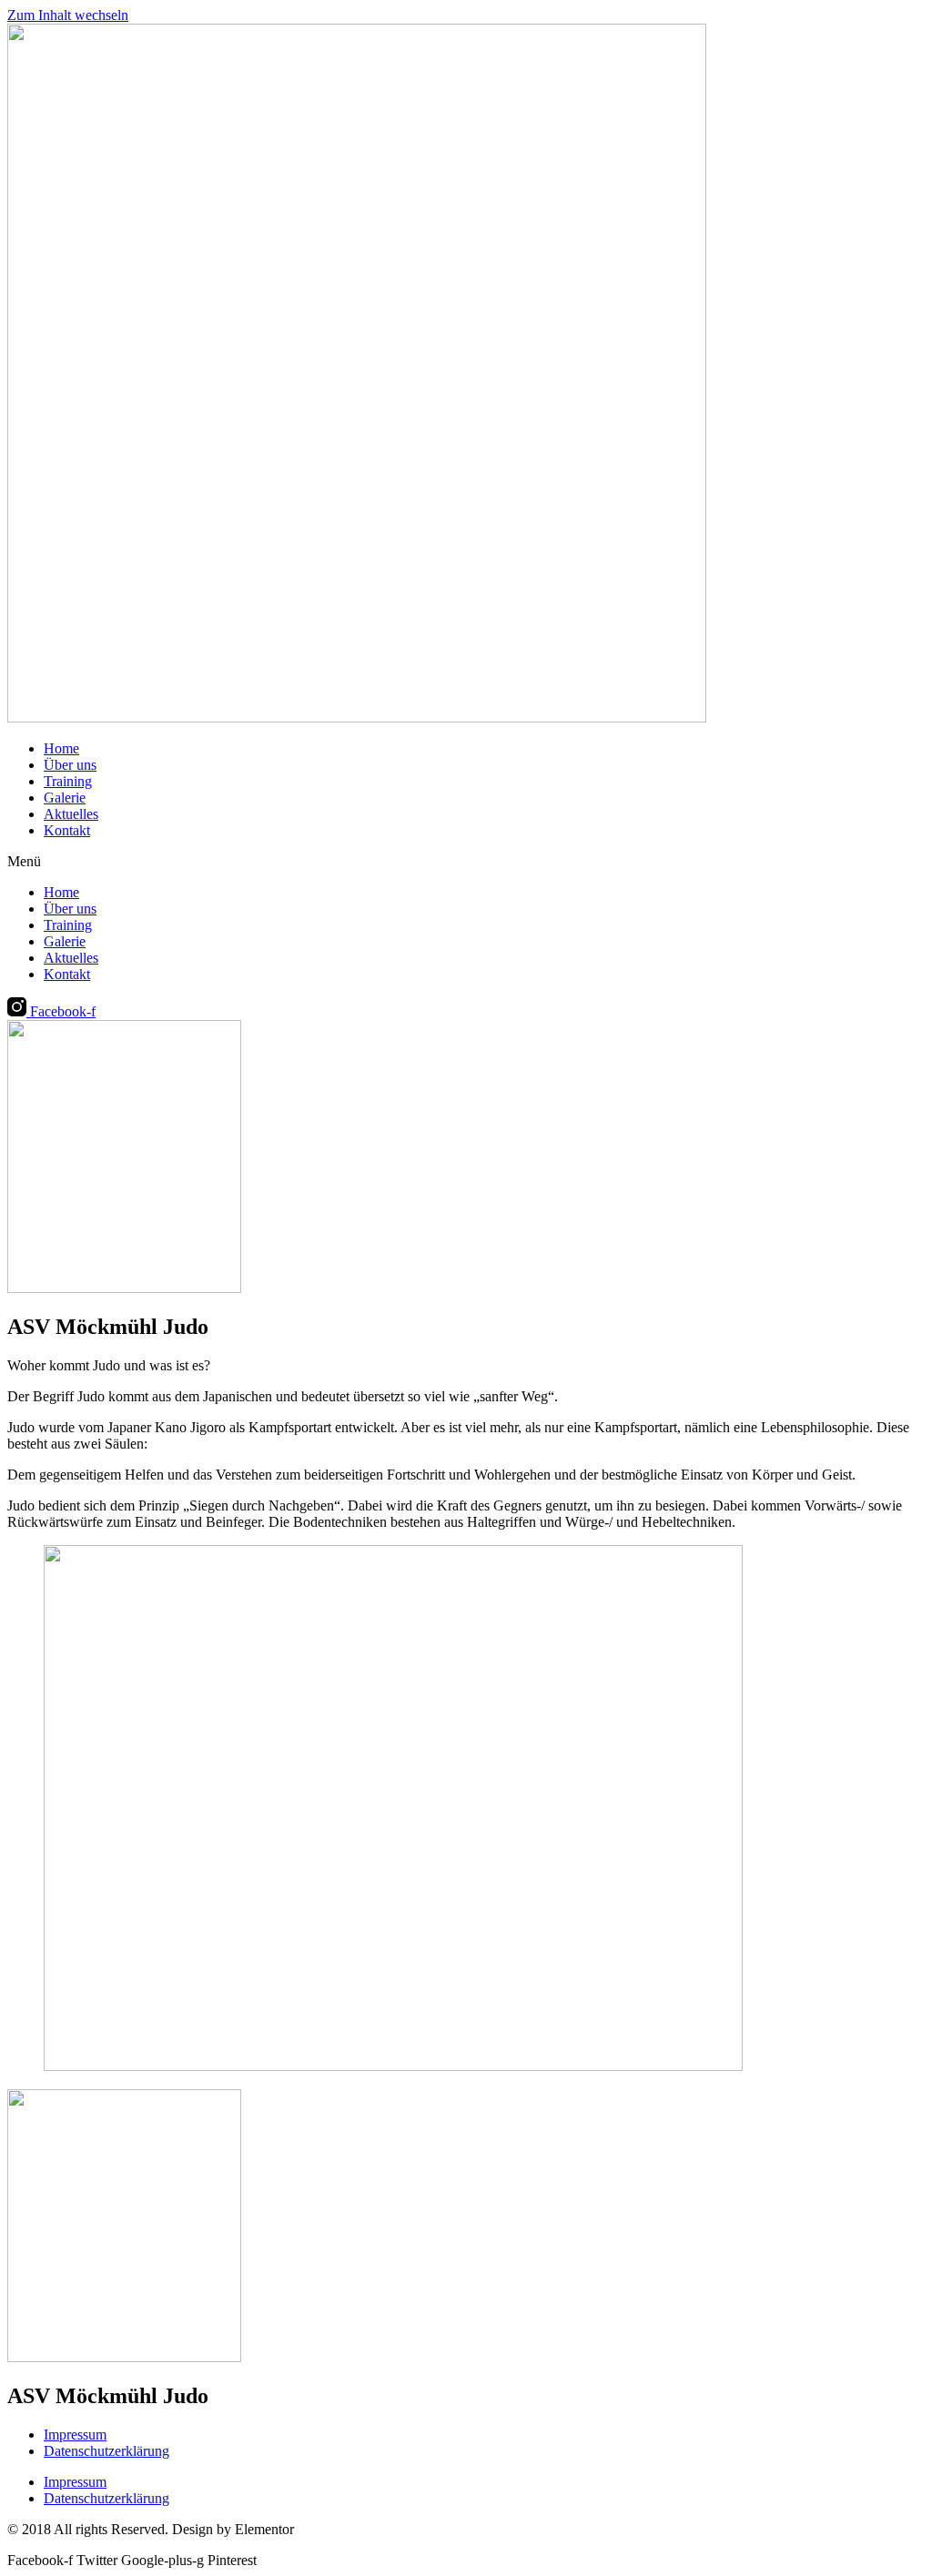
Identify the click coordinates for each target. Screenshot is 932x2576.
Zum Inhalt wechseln (68, 15)
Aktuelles (71, 814)
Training (68, 781)
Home (61, 748)
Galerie (65, 798)
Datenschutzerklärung (106, 2451)
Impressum (75, 2435)
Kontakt (67, 830)
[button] (466, 862)
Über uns (70, 765)
